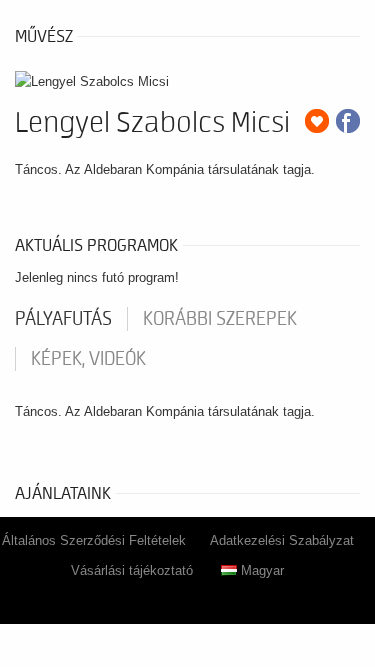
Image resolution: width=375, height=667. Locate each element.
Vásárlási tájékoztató (132, 570)
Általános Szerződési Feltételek (94, 540)
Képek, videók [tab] (88, 359)
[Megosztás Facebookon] (348, 121)
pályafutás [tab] (63, 319)
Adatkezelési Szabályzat (282, 540)
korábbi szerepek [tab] (220, 319)
